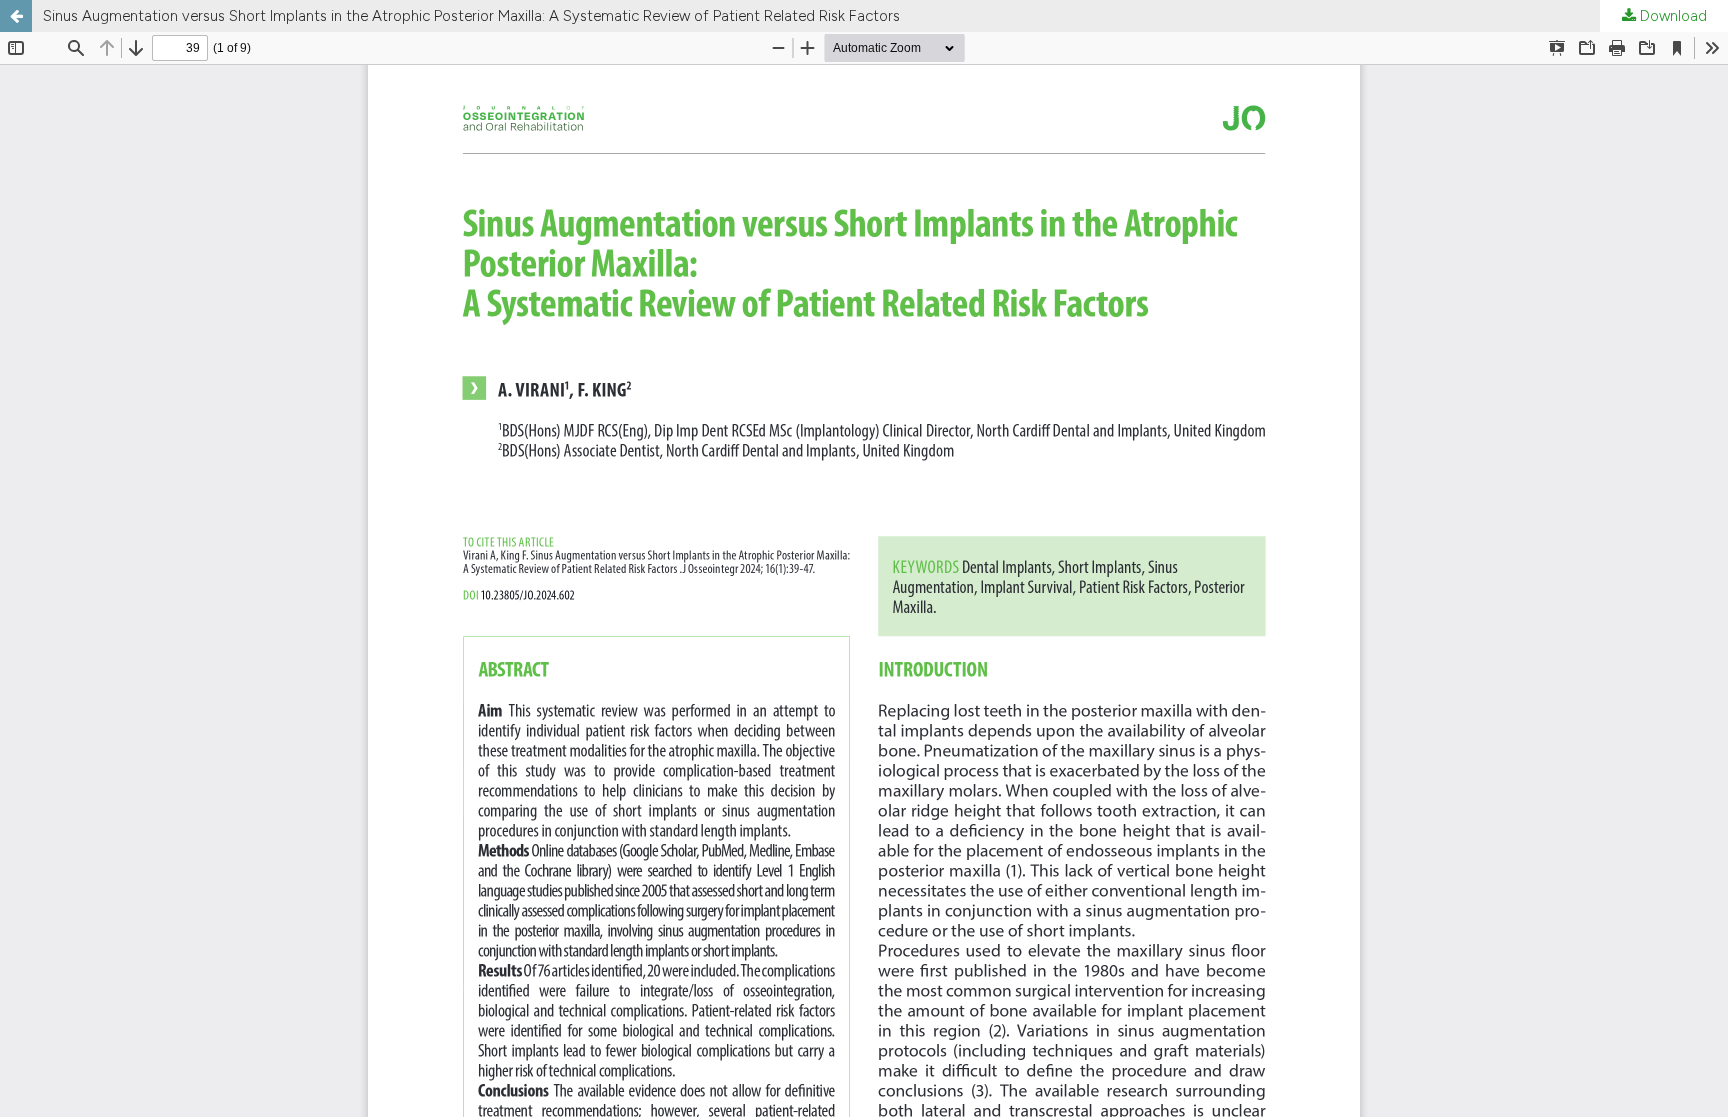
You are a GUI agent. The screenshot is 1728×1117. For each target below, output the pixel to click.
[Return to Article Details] (16, 16)
